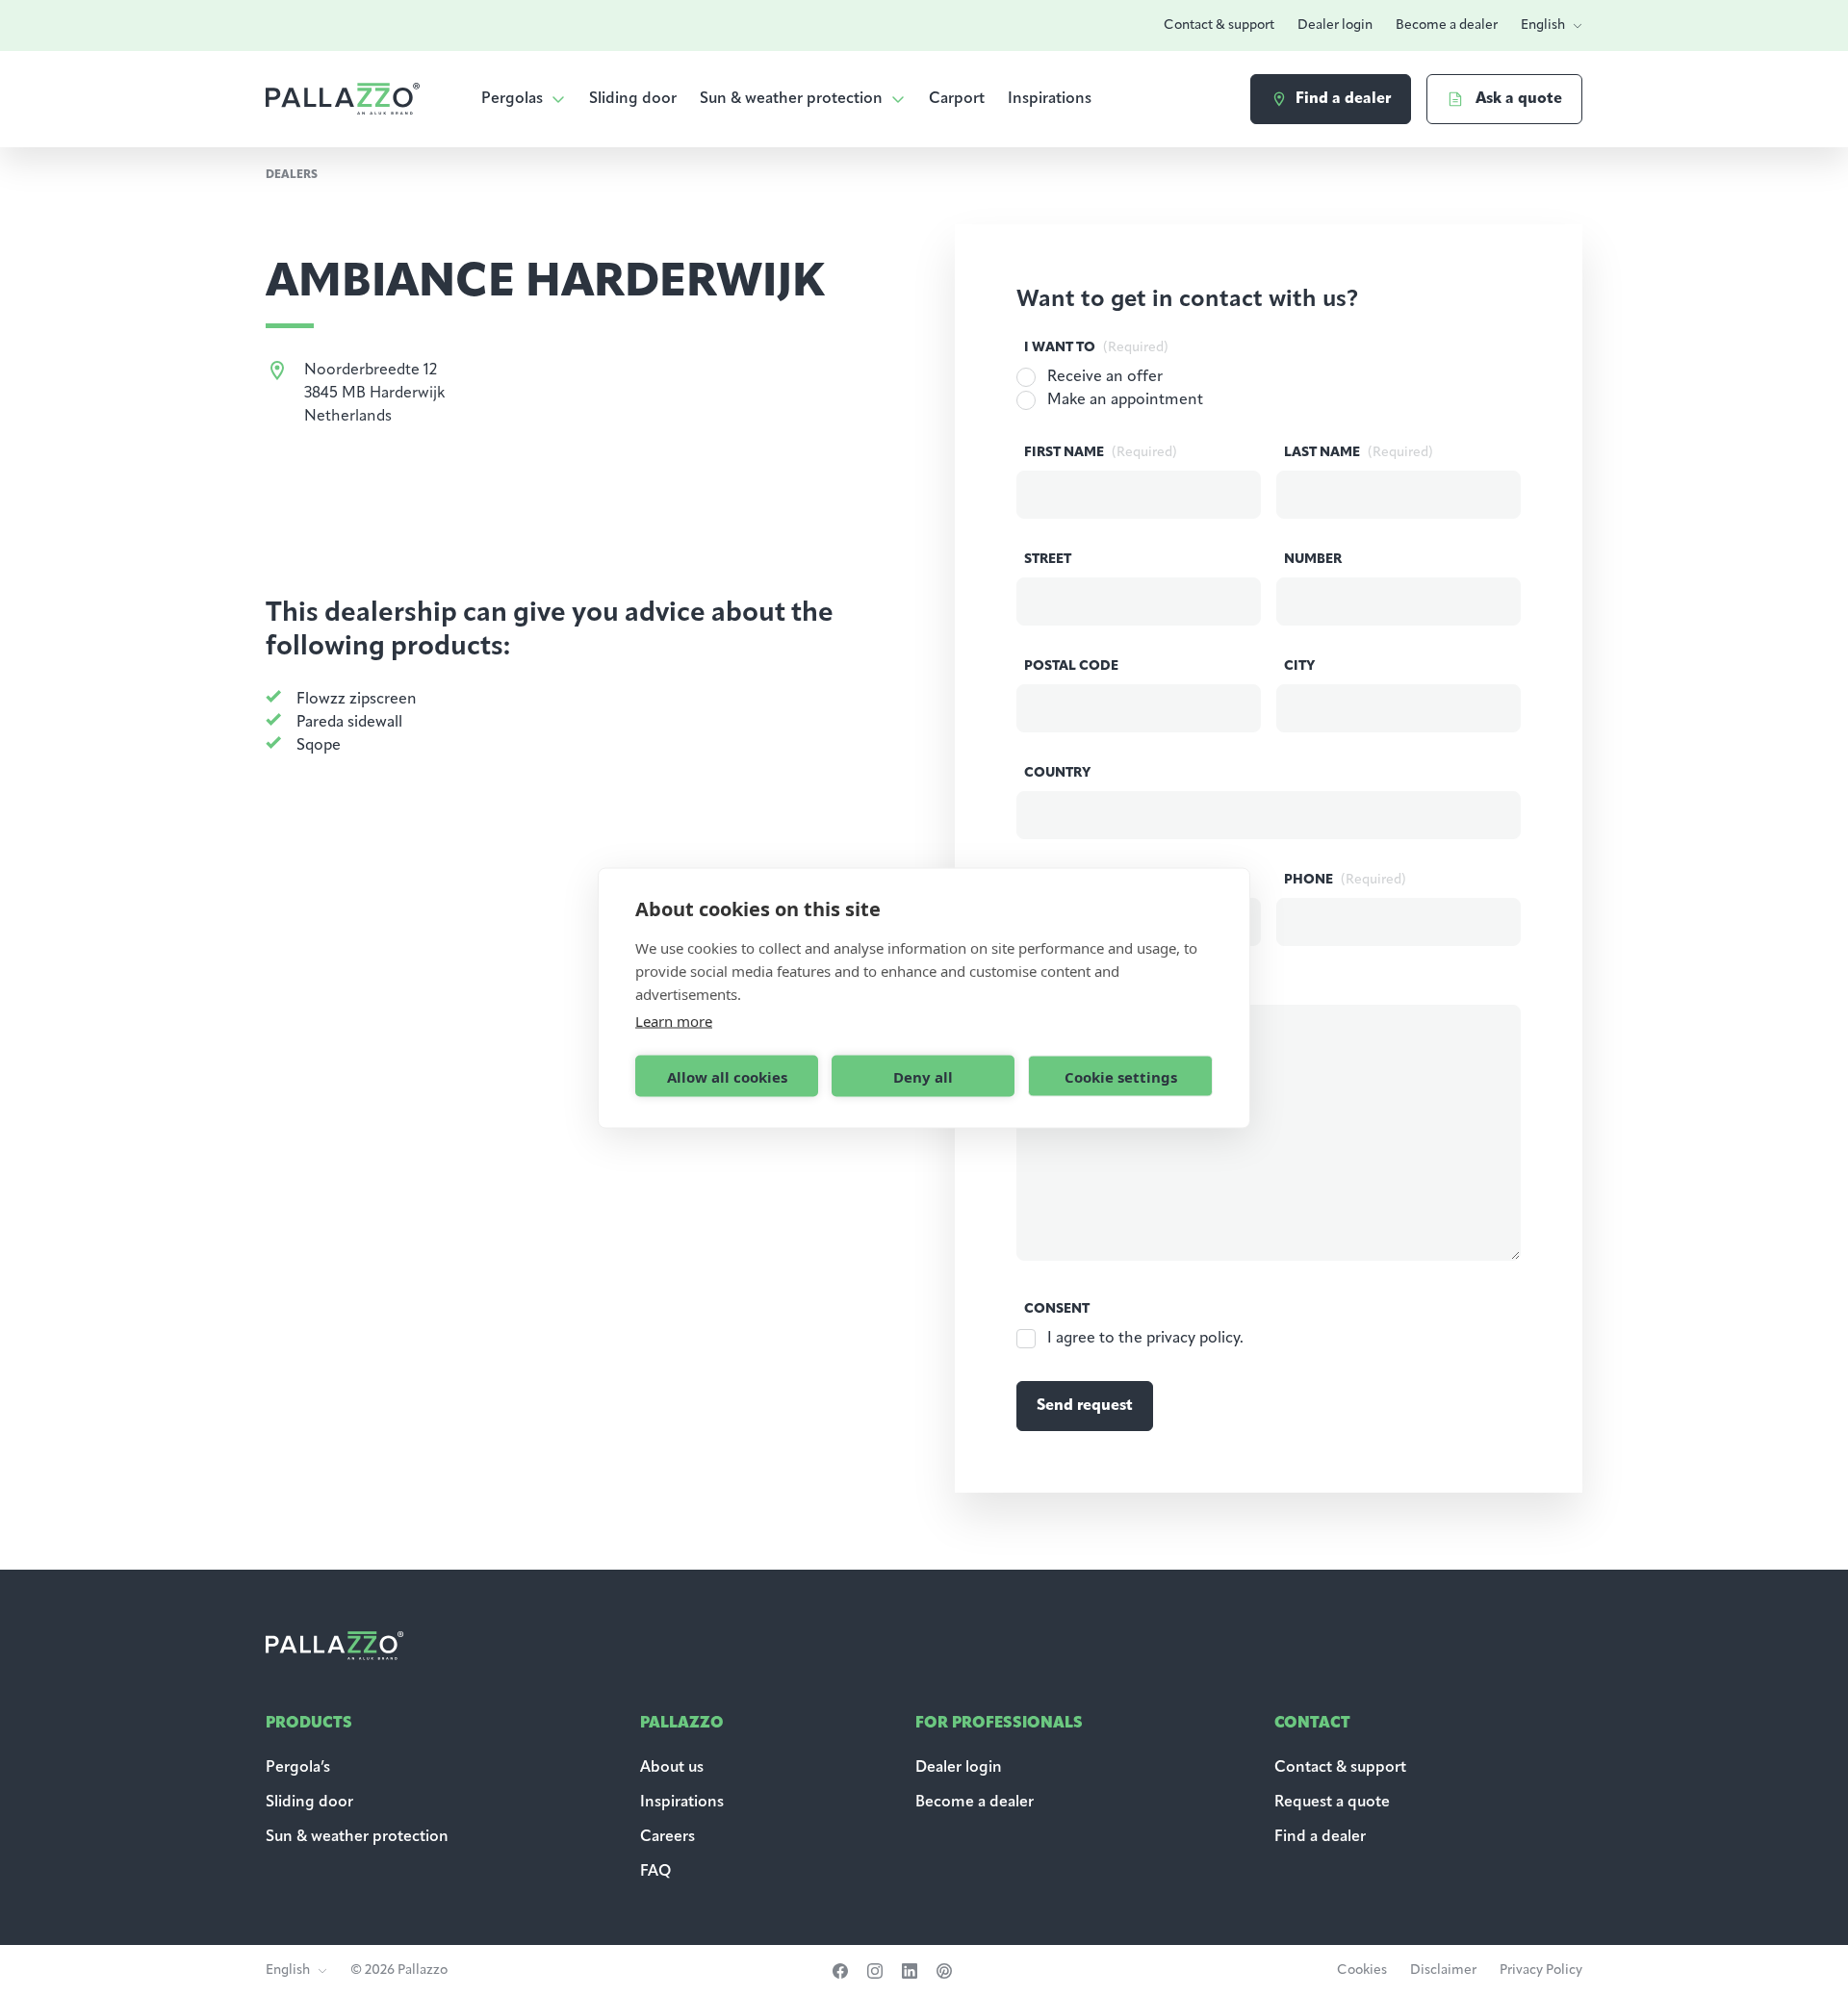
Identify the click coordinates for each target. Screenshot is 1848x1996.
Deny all (923, 1076)
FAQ (655, 1872)
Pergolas (512, 99)
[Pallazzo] (343, 99)
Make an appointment (1125, 400)
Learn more (674, 1021)
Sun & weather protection (791, 99)
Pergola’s (298, 1768)
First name (1101, 453)
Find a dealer (1320, 1837)
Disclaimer (1443, 1970)
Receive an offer (1105, 377)
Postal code (1071, 666)
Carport (957, 99)
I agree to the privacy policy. (1145, 1339)
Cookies (1362, 1970)
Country (1057, 773)
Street (1048, 560)
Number (1313, 560)
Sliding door (633, 99)
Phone (1345, 880)
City (1299, 666)
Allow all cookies (727, 1076)
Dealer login (1335, 26)
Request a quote (1332, 1803)
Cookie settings (1121, 1076)
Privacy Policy (1541, 1970)
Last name (1359, 453)
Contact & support (1219, 26)
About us (672, 1768)
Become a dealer (1447, 26)
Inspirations (1050, 99)
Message (1092, 987)
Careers (667, 1837)
